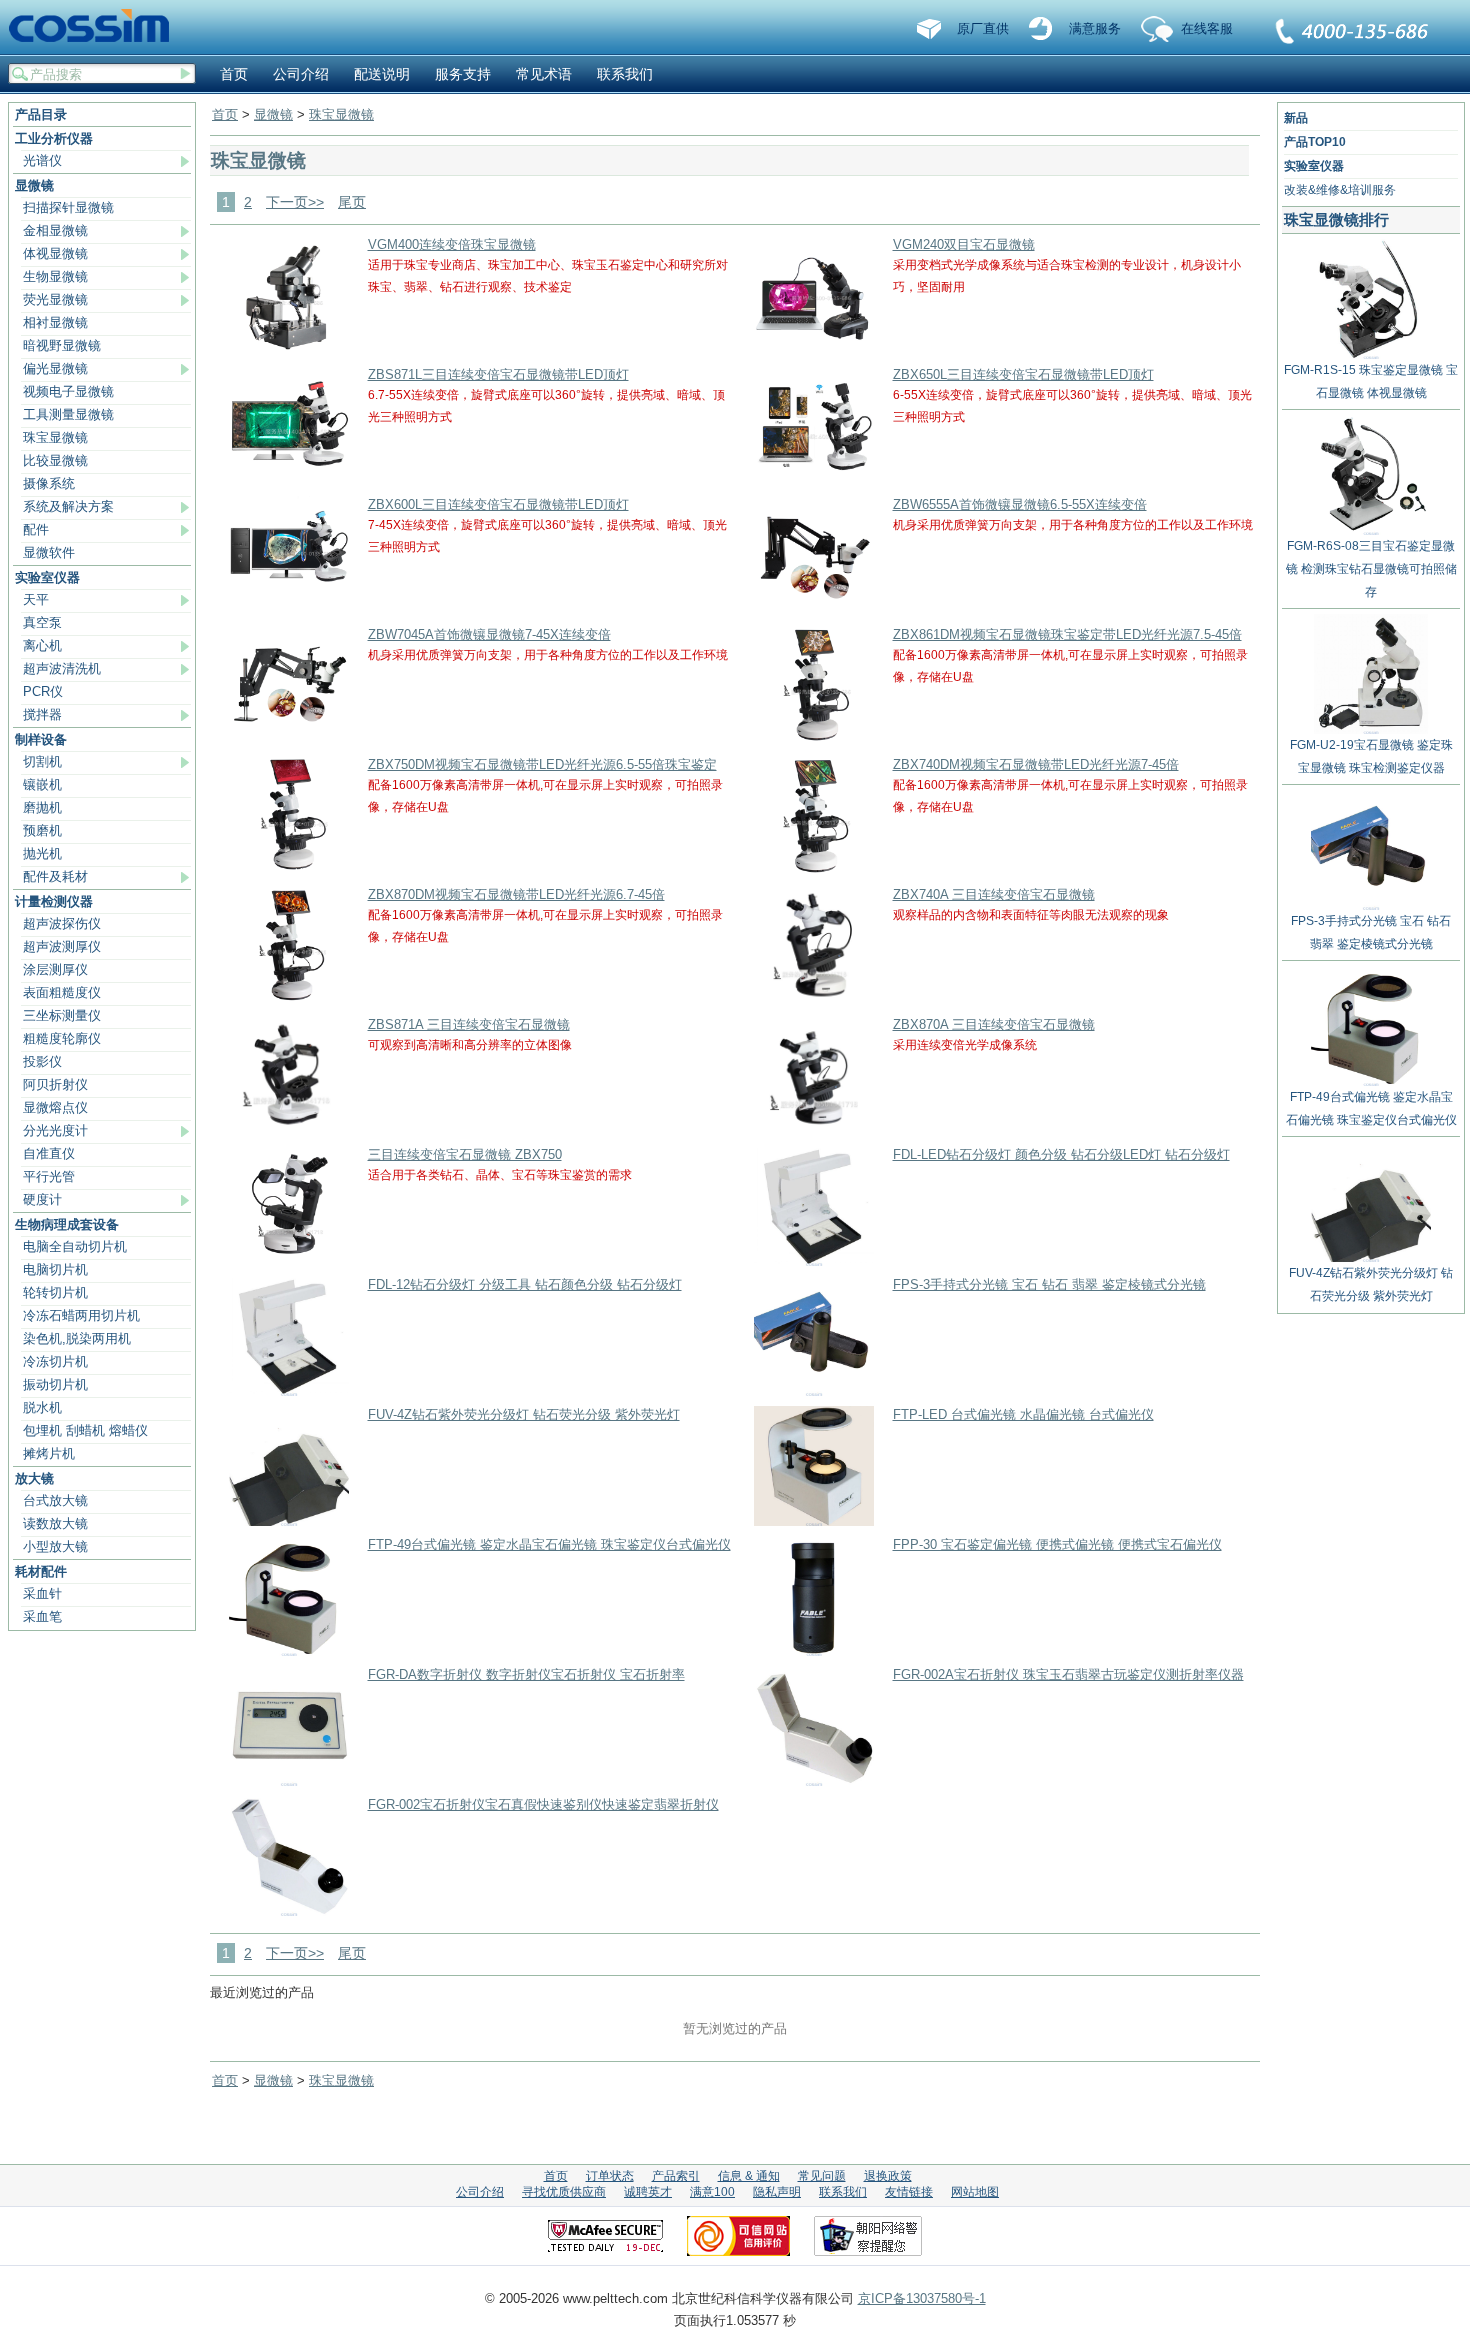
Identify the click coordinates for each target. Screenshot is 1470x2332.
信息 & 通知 (749, 2176)
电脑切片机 (55, 1269)
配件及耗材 (55, 876)
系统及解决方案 (68, 506)
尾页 (352, 202)
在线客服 (1207, 28)
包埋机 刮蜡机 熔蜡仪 (85, 1430)
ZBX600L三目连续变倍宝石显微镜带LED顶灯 (498, 504)
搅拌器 (42, 714)
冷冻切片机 (55, 1361)
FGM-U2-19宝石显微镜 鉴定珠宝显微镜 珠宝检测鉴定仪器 (1371, 756)
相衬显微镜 (55, 322)
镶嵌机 (42, 784)
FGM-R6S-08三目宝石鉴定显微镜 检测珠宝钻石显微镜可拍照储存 (1371, 569)
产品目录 (41, 114)
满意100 (712, 2192)
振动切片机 (55, 1384)
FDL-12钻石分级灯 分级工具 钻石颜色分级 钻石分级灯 (525, 1284)
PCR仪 (43, 691)
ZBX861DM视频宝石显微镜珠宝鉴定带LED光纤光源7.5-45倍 (1067, 634)
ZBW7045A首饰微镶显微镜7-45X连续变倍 (489, 634)
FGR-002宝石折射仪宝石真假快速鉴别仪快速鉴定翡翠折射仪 (543, 1804)
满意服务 (1095, 28)
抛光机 (42, 853)
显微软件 (49, 552)
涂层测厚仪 (55, 969)
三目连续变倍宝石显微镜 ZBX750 (465, 1154)
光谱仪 (42, 160)
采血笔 (42, 1616)
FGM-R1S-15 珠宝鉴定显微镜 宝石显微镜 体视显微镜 (1371, 381)
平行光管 (49, 1176)
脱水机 (42, 1407)
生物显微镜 (55, 276)
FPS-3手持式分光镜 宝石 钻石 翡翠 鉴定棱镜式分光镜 (1049, 1284)
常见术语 (544, 74)
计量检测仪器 (54, 901)
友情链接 (909, 2192)
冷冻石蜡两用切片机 (81, 1315)
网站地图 (975, 2192)
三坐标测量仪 (62, 1015)
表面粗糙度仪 (62, 992)
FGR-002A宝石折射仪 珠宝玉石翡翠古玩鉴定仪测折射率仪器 (1068, 1674)
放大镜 (34, 1478)
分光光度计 (55, 1130)
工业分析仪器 (54, 138)
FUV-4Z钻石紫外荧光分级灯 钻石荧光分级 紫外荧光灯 (524, 1414)
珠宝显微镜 (55, 437)
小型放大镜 (55, 1546)
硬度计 (42, 1199)
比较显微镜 (55, 460)
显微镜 (34, 185)
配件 (36, 529)
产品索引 (676, 2176)
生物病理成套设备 (67, 1224)
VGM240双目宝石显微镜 (964, 244)
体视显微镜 (55, 253)
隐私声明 (777, 2192)
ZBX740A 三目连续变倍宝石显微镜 (994, 894)
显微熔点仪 (55, 1107)
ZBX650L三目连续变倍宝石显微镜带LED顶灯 (1023, 374)
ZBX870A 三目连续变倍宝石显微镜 (994, 1024)
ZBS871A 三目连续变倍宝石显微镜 (469, 1024)
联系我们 (1353, 33)
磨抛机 (42, 807)
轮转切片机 (55, 1292)
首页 (234, 74)
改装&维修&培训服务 (1340, 190)
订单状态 (610, 2176)
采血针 (42, 1593)
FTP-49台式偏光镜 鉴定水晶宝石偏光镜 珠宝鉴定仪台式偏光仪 (549, 1544)
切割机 (42, 761)
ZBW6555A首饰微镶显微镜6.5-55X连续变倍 (1020, 504)
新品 (1296, 118)
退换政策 (888, 2176)
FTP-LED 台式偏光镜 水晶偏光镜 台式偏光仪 (1023, 1414)
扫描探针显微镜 (68, 207)
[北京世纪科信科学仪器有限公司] (96, 27)
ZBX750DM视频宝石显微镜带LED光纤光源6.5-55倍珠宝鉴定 (542, 764)
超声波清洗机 (62, 668)
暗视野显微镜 (62, 345)
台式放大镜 (55, 1500)
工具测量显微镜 (68, 414)
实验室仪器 (47, 577)
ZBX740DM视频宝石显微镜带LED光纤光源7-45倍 (1036, 764)
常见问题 (822, 2176)
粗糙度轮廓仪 (62, 1038)
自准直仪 (49, 1153)
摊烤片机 (49, 1453)
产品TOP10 (1315, 142)
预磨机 (42, 830)
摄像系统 (49, 483)
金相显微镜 (55, 230)
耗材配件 (41, 1571)
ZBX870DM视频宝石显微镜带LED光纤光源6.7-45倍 (516, 894)
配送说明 (382, 74)
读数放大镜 (55, 1523)
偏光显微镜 (55, 368)
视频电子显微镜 (68, 391)
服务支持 (463, 74)
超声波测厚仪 (62, 946)
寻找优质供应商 (564, 2192)
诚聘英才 (648, 2192)
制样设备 (41, 739)
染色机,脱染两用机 (77, 1338)
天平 (36, 599)
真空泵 (42, 622)
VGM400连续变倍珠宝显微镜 (452, 244)
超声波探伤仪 (62, 923)
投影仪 (42, 1061)
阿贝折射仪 (55, 1084)
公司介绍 (301, 74)
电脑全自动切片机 (75, 1246)
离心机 (42, 645)
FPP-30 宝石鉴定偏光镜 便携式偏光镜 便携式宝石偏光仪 (1057, 1544)
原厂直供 (983, 28)
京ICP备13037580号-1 (922, 2298)
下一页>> (295, 202)
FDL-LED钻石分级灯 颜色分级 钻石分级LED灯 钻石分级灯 (1061, 1154)
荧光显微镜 (55, 299)
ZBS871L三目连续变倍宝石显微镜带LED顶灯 (498, 374)
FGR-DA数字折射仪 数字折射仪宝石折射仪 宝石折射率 (526, 1674)
